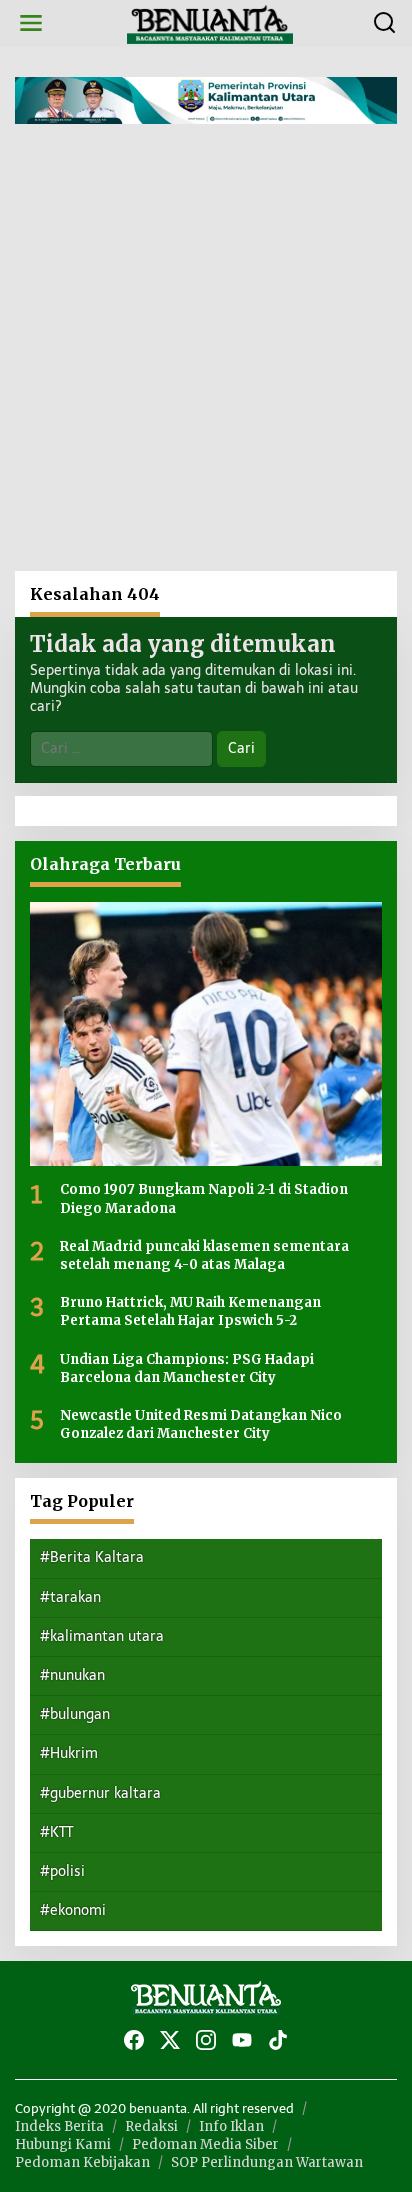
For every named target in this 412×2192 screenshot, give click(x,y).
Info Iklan (231, 2126)
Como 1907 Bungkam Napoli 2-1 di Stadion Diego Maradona (204, 1198)
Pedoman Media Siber (205, 2144)
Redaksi (151, 2126)
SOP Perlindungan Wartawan (267, 2162)
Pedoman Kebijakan (82, 2162)
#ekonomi (73, 1910)
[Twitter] (170, 2040)
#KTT (56, 1832)
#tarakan (70, 1597)
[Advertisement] (206, 355)
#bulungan (75, 1714)
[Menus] (31, 23)
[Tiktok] (278, 2040)
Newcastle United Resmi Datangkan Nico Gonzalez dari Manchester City (201, 1424)
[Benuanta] (210, 22)
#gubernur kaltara (100, 1793)
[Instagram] (206, 2040)
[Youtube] (242, 2040)
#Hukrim (69, 1753)
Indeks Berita (59, 2126)
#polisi (62, 1871)
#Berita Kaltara (92, 1557)
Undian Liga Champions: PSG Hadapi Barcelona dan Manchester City (187, 1368)
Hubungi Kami (63, 2144)
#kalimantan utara (102, 1636)
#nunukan (72, 1675)
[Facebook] (134, 2040)
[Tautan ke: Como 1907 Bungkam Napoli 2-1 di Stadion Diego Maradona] (206, 1034)
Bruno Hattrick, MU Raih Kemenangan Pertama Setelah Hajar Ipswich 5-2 (190, 1311)
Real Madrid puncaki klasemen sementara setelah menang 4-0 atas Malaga (204, 1255)
